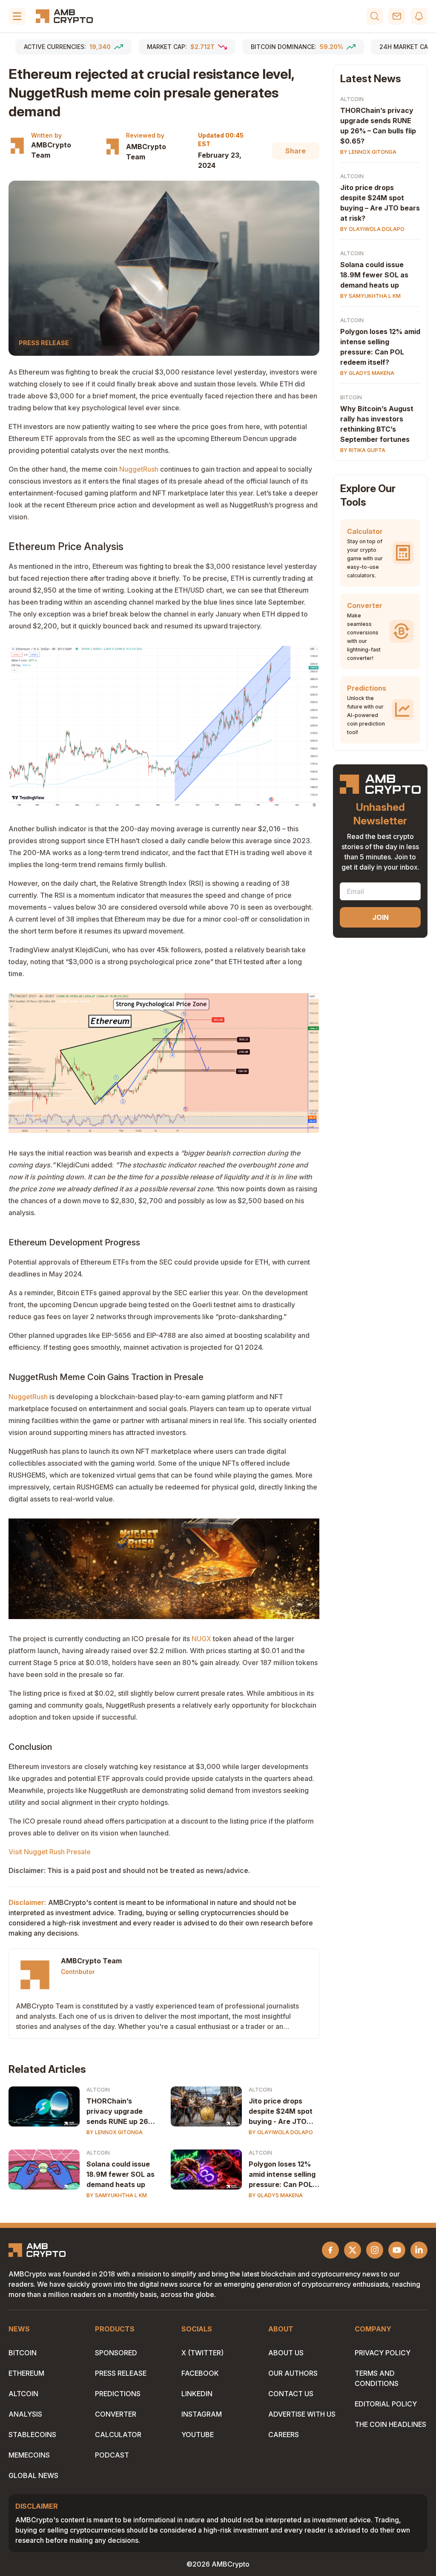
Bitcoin (351, 397)
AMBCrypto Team (51, 150)
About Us (286, 2353)
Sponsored (116, 2353)
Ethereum (26, 2373)
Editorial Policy (386, 2404)
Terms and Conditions (377, 2378)
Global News (33, 2475)
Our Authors (293, 2373)
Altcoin (98, 2090)
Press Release (121, 2373)
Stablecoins (32, 2435)
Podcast (112, 2455)
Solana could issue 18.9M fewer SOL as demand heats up (120, 2174)
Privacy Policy (383, 2353)
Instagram (202, 2414)
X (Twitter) (202, 2353)
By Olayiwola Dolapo (281, 2132)
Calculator (118, 2435)
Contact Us (291, 2394)
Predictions (118, 2394)
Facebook (200, 2373)
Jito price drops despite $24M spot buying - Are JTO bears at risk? (281, 2112)
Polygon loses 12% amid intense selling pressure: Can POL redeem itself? (282, 2175)
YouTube (198, 2435)
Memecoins (29, 2455)
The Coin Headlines (390, 2424)
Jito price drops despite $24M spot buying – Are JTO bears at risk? (380, 203)
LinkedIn (197, 2394)
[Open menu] (17, 16)
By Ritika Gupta (363, 450)
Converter (116, 2414)
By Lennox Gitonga (115, 2132)
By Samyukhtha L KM (117, 2195)
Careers (284, 2435)
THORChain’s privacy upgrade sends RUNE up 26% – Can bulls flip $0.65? (120, 2112)
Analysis (25, 2414)
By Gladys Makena (276, 2195)
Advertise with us (302, 2414)
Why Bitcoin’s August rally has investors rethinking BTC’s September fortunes (377, 424)
